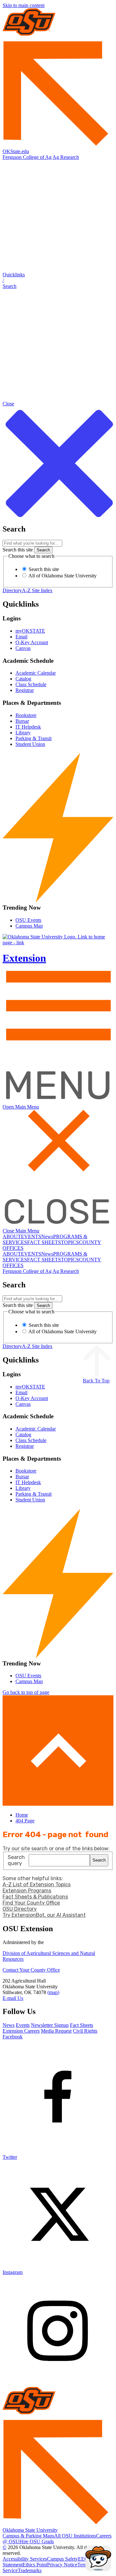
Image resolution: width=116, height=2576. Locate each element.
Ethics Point (35, 2565)
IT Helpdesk (28, 727)
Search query (16, 1860)
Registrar (25, 690)
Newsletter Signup (50, 2025)
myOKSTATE (30, 631)
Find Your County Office (31, 1903)
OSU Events (28, 920)
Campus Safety (63, 2559)
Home (22, 1815)
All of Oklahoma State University (62, 576)
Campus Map (29, 926)
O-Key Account (32, 642)
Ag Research (66, 157)
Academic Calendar (36, 673)
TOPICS (70, 1242)
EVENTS (31, 1236)
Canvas (23, 648)
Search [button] (99, 1860)
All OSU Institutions (75, 2536)
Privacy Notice (62, 2565)
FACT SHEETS (44, 1242)
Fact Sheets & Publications (35, 1897)
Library (23, 733)
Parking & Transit (34, 738)
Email (21, 637)
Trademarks (30, 2570)
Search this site (18, 550)
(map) (53, 1992)
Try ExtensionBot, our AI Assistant (44, 1915)
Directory (12, 590)
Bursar (22, 721)
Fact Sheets (82, 2025)
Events (23, 2025)
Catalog (23, 679)
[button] (58, 281)
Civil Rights (85, 2031)
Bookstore (26, 715)
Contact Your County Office (31, 1970)
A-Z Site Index (37, 590)
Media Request (56, 2031)
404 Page (25, 1821)
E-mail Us (13, 1998)
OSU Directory (20, 1909)
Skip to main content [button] (24, 5)
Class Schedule (31, 684)
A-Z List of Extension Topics (37, 1884)
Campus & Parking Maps (28, 2536)
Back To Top (96, 1381)
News (47, 1236)
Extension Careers (21, 2031)
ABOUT (12, 1236)
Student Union (30, 744)
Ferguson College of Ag (27, 157)
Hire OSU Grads (37, 2541)
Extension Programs (27, 1891)
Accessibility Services (25, 2559)
